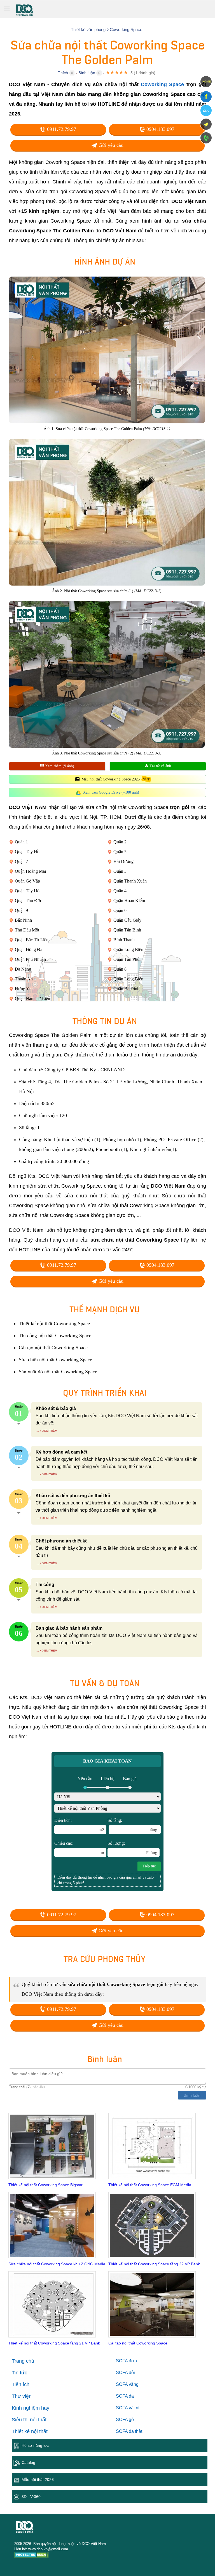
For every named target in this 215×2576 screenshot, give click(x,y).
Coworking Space (162, 84)
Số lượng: (132, 1848)
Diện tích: (79, 1825)
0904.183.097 (160, 129)
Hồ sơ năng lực (35, 2445)
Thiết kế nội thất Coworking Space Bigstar (45, 2185)
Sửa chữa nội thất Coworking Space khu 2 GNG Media (57, 2264)
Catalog (28, 2462)
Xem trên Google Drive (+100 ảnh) (111, 792)
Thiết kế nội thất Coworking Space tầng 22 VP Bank (154, 2264)
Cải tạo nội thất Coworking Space (138, 2343)
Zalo (206, 110)
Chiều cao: (79, 1848)
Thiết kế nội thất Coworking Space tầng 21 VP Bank (54, 2343)
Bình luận (87, 73)
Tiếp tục (149, 1866)
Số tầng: (132, 1825)
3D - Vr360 (31, 2497)
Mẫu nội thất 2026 (38, 2480)
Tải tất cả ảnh (160, 766)
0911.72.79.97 (61, 129)
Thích (63, 73)
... (37, 1430)
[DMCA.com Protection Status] (31, 2555)
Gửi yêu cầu (110, 145)
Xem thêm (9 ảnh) (59, 766)
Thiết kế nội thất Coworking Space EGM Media (150, 2185)
